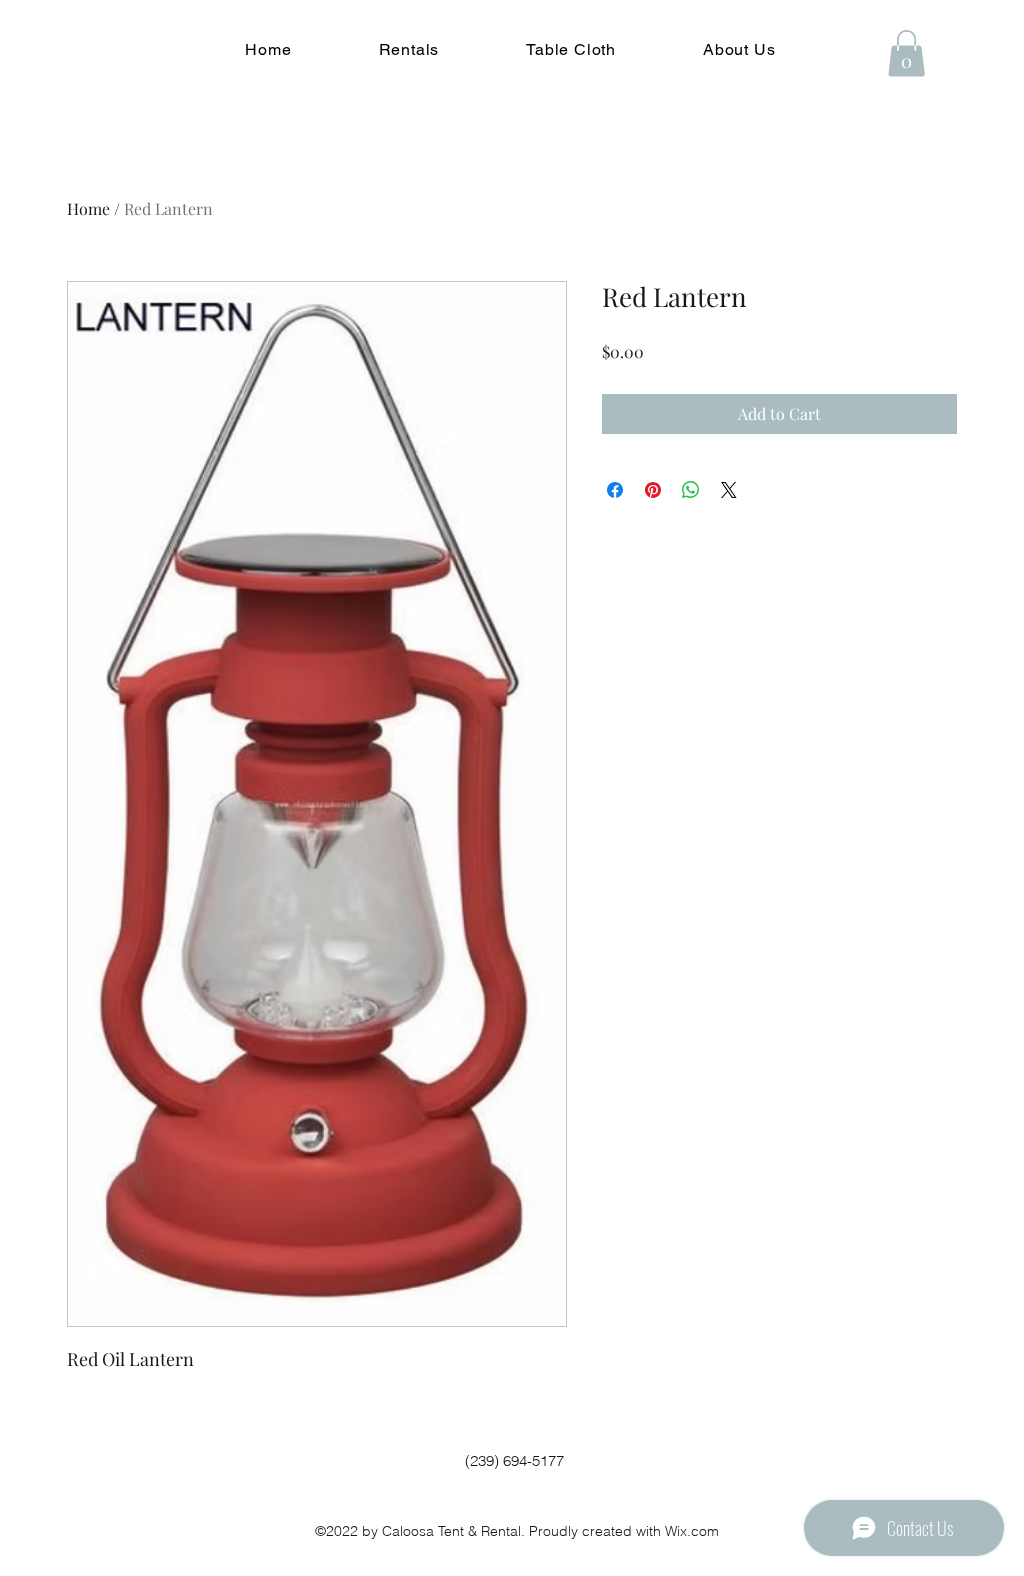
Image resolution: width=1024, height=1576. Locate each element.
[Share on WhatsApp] (691, 490)
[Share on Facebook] (615, 490)
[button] (409, 49)
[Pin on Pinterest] (653, 490)
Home (88, 208)
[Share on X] (729, 490)
